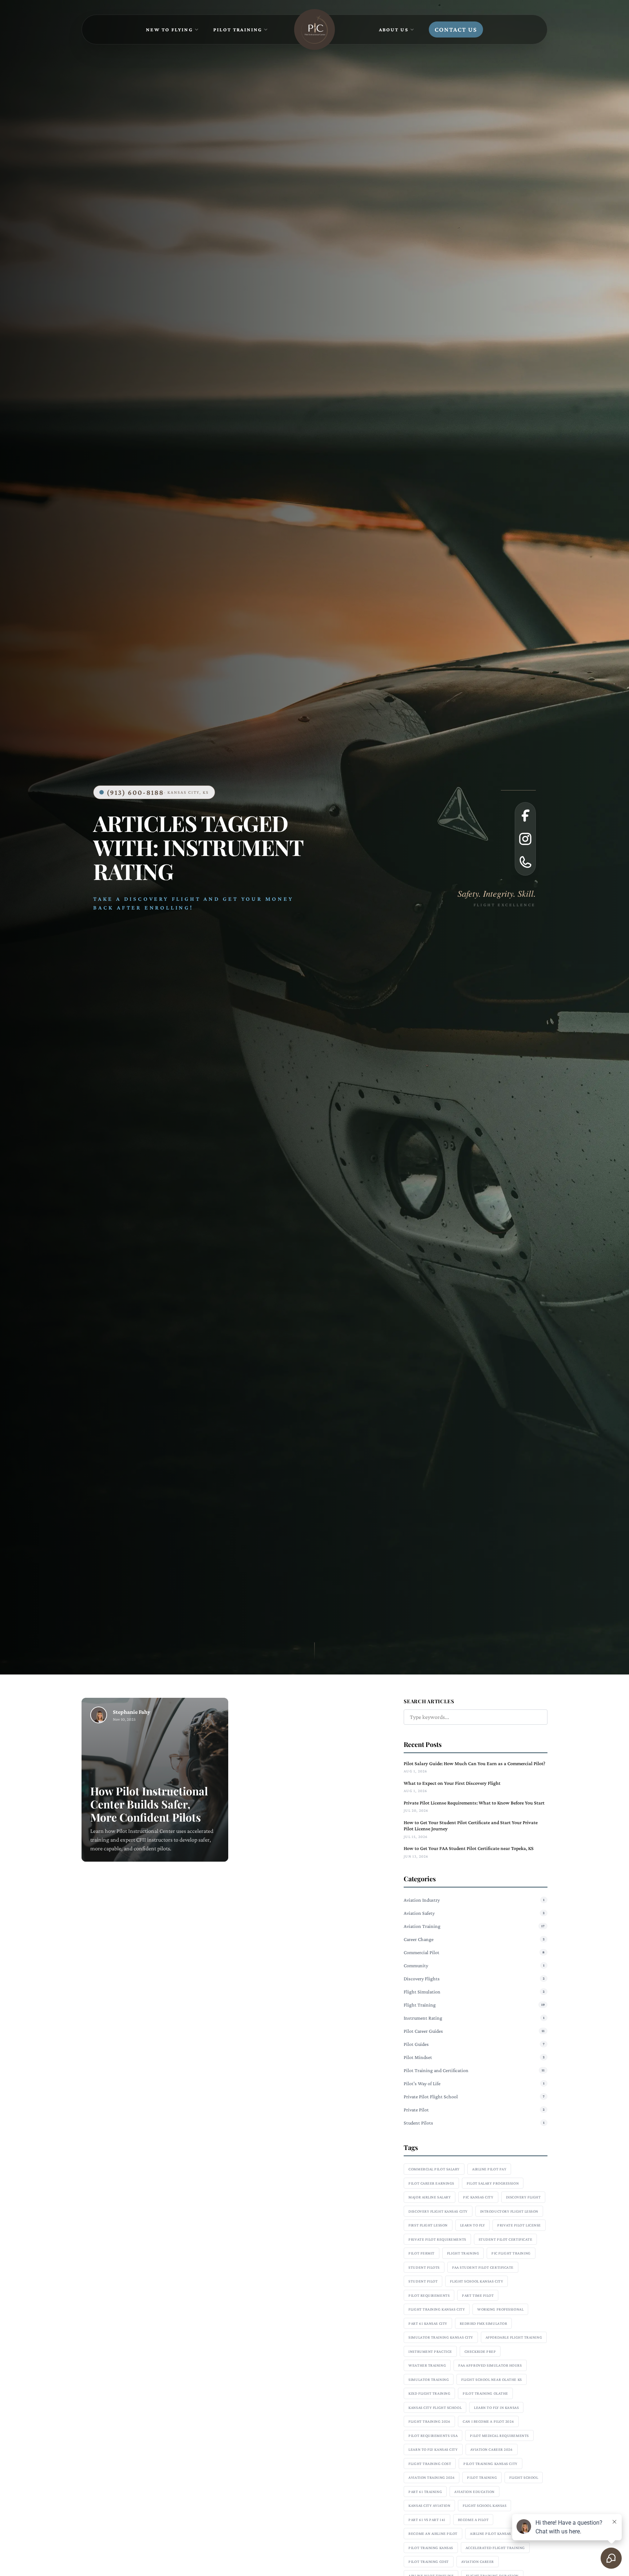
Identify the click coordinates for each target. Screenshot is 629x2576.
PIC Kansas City (478, 2197)
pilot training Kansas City (490, 2463)
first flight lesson (428, 2225)
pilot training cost (428, 2561)
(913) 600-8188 (158, 792)
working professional (500, 2309)
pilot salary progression (493, 2183)
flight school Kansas (484, 2505)
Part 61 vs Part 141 (427, 2520)
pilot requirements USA (433, 2435)
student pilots (424, 2267)
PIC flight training (511, 2253)
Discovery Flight (164, 899)
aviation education (474, 2492)
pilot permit (422, 2253)
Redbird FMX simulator (484, 2323)
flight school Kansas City (476, 2281)
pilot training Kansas (431, 2548)
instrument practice (430, 2351)
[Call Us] (525, 862)
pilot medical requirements (499, 2435)
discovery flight (523, 2197)
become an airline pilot (433, 2533)
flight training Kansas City (437, 2309)
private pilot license (519, 2225)
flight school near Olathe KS (491, 2379)
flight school (524, 2477)
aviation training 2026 (432, 2477)
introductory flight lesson (509, 2211)
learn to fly (473, 2225)
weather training (427, 2365)
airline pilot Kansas (490, 2533)
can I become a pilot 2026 (488, 2421)
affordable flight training (514, 2337)
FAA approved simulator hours (490, 2365)
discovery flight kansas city (438, 2211)
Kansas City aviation (429, 2505)
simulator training (429, 2379)
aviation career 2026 (492, 2449)
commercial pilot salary (434, 2169)
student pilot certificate (506, 2239)
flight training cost (430, 2463)
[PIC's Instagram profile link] (525, 839)
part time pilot (478, 2295)
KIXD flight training (429, 2393)
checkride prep (480, 2351)
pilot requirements (429, 2295)
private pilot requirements (437, 2239)
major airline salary (430, 2197)
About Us (394, 29)
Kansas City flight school (435, 2407)
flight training (463, 2253)
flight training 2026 (429, 2421)
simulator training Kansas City (441, 2337)
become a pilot (473, 2520)
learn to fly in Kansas (496, 2407)
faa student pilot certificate (483, 2267)
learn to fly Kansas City (433, 2449)
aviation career (478, 2561)
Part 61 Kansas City (428, 2323)
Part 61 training (425, 2492)
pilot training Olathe (485, 2393)
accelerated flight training (495, 2548)
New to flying (169, 29)
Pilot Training (238, 29)
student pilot (423, 2281)
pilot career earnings (431, 2183)
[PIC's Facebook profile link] (525, 816)
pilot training (482, 2477)
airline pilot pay (489, 2169)
